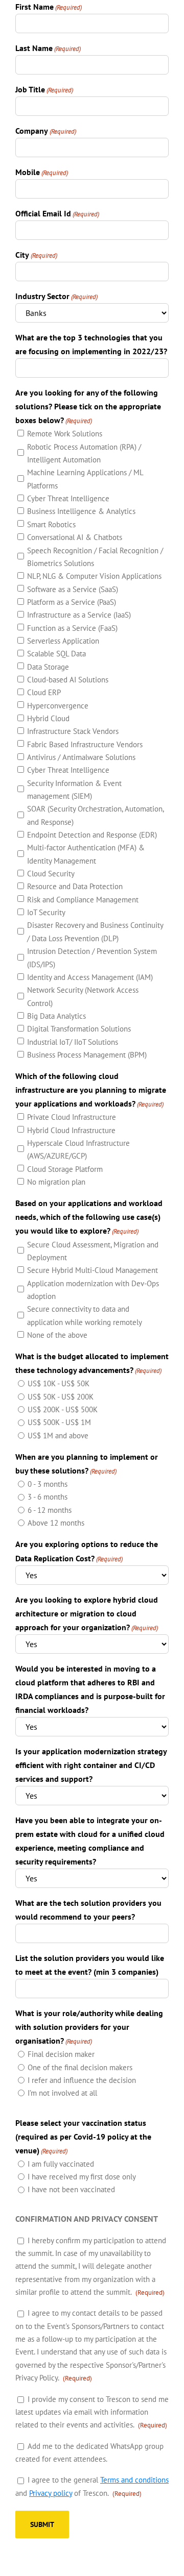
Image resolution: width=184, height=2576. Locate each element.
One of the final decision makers (80, 2067)
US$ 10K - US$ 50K (59, 1383)
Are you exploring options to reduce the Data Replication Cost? (87, 1551)
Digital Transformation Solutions (79, 1029)
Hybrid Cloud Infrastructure (71, 1130)
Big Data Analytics (56, 1016)
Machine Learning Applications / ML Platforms (85, 479)
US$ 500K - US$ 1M (59, 1422)
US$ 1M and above (58, 1436)
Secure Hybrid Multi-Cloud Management (93, 1270)
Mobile (42, 172)
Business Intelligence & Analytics (81, 511)
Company (46, 131)
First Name (49, 7)
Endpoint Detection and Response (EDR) (92, 835)
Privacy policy (51, 2493)
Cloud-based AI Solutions (68, 680)
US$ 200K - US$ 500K (63, 1409)
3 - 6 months (48, 1497)
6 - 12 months (50, 1510)
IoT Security (46, 912)
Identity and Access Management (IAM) (90, 977)
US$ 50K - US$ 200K (61, 1397)
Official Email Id (57, 213)
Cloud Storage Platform (65, 1169)
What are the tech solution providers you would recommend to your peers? (88, 1910)
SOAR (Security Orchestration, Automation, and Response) (95, 815)
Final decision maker (61, 2054)
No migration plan (56, 1182)
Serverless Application (63, 641)
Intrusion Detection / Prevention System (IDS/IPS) (92, 958)
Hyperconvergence (58, 706)
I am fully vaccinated (61, 2164)
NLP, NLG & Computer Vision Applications (94, 576)
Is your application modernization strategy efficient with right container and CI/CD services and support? (91, 1765)
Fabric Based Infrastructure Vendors (85, 744)
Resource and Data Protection (75, 886)
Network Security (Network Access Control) (83, 996)
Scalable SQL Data (56, 654)
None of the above (57, 1335)
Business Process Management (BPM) (87, 1055)
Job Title (44, 89)
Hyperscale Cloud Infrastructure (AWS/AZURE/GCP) (78, 1149)
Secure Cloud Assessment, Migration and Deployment (93, 1251)
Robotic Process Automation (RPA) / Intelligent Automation (84, 453)
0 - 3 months (48, 1484)
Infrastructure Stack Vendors (73, 731)
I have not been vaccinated (71, 2189)
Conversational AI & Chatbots (75, 537)
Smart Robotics (51, 524)
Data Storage (48, 667)
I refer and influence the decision (82, 2080)
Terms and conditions (134, 2480)
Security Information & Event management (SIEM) (74, 790)
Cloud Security (51, 874)
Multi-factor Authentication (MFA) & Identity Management (86, 854)
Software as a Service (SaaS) (73, 589)
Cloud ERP (44, 692)
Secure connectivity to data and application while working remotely (85, 1315)
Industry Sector (56, 296)
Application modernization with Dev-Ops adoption (93, 1290)
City (36, 255)
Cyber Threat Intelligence (68, 498)
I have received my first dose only (82, 2177)
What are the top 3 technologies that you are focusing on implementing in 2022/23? (91, 344)
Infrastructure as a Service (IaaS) (79, 615)
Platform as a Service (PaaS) (72, 602)
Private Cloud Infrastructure (72, 1117)
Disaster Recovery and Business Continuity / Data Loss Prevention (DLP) (95, 931)
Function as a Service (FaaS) (72, 628)
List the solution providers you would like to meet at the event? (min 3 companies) (90, 1965)
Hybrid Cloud (48, 718)
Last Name (48, 48)
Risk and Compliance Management (83, 900)
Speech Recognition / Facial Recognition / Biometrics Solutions (95, 557)
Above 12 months (56, 1523)
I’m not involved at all (62, 2093)
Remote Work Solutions (65, 434)
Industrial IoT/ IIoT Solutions (73, 1042)
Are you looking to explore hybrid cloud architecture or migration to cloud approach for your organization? (87, 1613)
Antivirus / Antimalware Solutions (81, 757)
